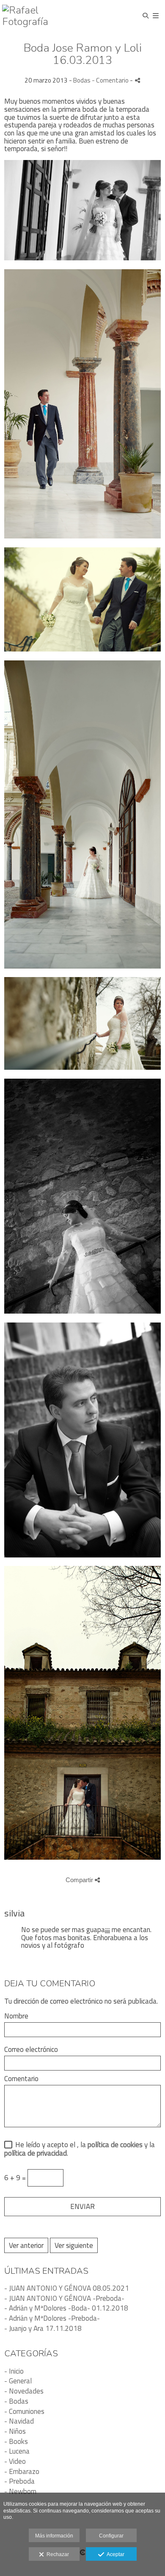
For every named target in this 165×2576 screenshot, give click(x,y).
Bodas (82, 80)
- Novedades (24, 2391)
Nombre (16, 2016)
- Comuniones (24, 2411)
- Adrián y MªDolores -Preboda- (52, 2318)
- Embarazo (22, 2471)
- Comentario (111, 80)
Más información (54, 2536)
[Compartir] (137, 80)
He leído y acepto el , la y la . (80, 2149)
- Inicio (14, 2371)
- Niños (15, 2431)
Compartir (80, 1880)
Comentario (21, 2079)
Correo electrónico (31, 2050)
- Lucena (17, 2451)
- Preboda (19, 2481)
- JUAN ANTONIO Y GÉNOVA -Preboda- (64, 2298)
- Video (15, 2461)
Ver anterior (26, 2245)
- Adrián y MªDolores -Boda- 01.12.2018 (66, 2308)
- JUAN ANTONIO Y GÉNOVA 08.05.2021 (67, 2288)
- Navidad (19, 2421)
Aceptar (114, 2554)
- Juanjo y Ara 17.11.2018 (43, 2328)
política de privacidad (36, 2153)
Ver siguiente (74, 2245)
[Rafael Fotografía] (42, 16)
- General (18, 2381)
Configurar (111, 2536)
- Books (16, 2441)
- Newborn (20, 2491)
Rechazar (56, 2554)
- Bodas (16, 2401)
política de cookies (115, 2145)
